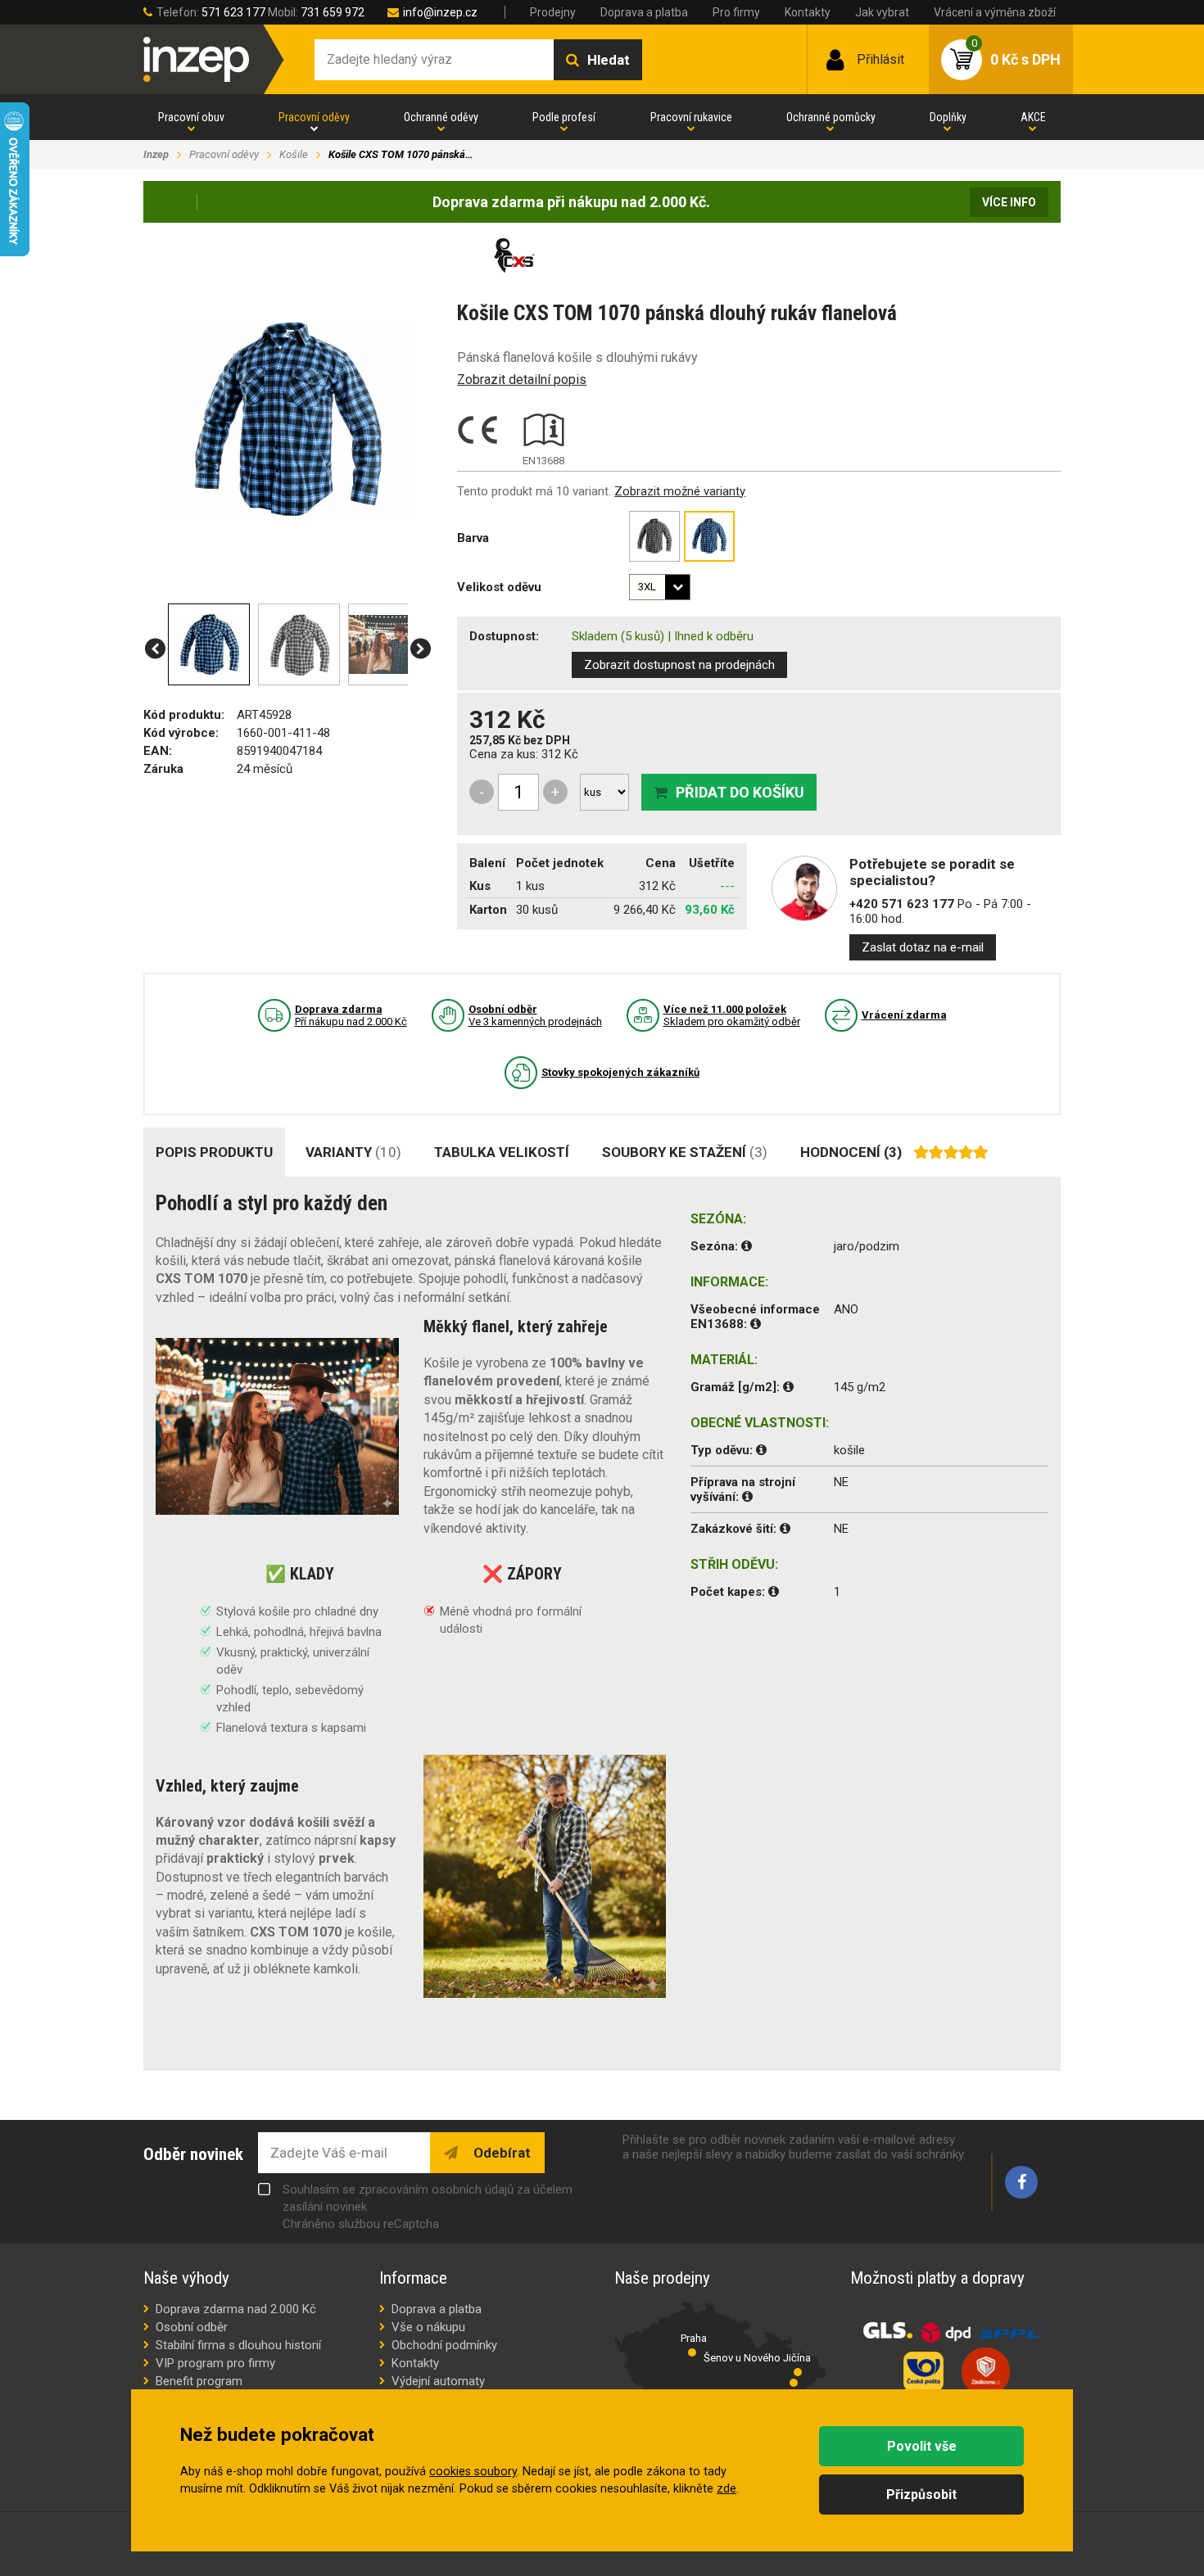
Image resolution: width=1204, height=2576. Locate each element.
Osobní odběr (192, 2327)
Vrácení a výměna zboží (995, 12)
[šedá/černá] (654, 536)
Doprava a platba (644, 12)
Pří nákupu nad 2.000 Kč (351, 1015)
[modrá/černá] (709, 536)
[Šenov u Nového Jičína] (798, 2372)
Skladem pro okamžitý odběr (732, 1015)
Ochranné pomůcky (831, 117)
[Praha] (692, 2352)
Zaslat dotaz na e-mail (923, 947)
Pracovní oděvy (314, 117)
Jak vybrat (882, 12)
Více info (1009, 202)
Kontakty (808, 12)
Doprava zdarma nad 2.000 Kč (236, 2309)
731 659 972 (333, 12)
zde (726, 2489)
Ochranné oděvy (441, 117)
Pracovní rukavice (691, 117)
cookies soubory (473, 2472)
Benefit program (199, 2381)
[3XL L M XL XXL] (660, 587)
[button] (155, 649)
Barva (473, 538)
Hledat (609, 60)
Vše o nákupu (428, 2327)
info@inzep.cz (440, 12)
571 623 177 (233, 12)
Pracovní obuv (191, 117)
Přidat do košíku (740, 792)
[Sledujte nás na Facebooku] (1021, 2182)
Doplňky (948, 117)
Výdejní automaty (438, 2381)
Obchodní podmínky (444, 2345)
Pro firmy (736, 12)
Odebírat (500, 2153)
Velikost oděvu (499, 587)
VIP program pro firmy (215, 2363)
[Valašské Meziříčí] (794, 2383)
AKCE (1033, 117)
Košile (294, 154)
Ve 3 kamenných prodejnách (535, 1015)
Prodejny (553, 12)
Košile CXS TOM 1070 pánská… (401, 154)
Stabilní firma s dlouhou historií (238, 2345)
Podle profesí (564, 117)
